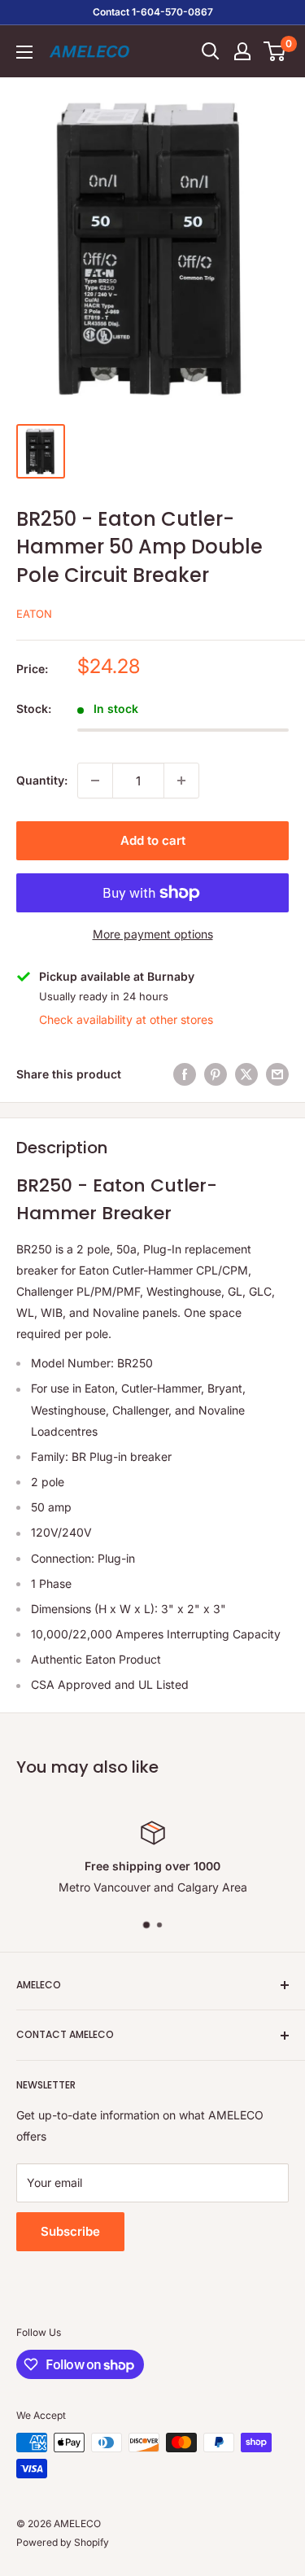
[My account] (242, 51)
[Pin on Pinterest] (216, 1074)
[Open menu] (24, 52)
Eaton (34, 614)
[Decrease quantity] (95, 781)
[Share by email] (277, 1074)
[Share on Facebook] (185, 1074)
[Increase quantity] (181, 781)
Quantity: (42, 780)
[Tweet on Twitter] (246, 1074)
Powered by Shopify (63, 2542)
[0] (275, 51)
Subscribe (70, 2231)
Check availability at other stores (126, 1019)
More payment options (153, 934)
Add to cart (153, 840)
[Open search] (211, 51)
